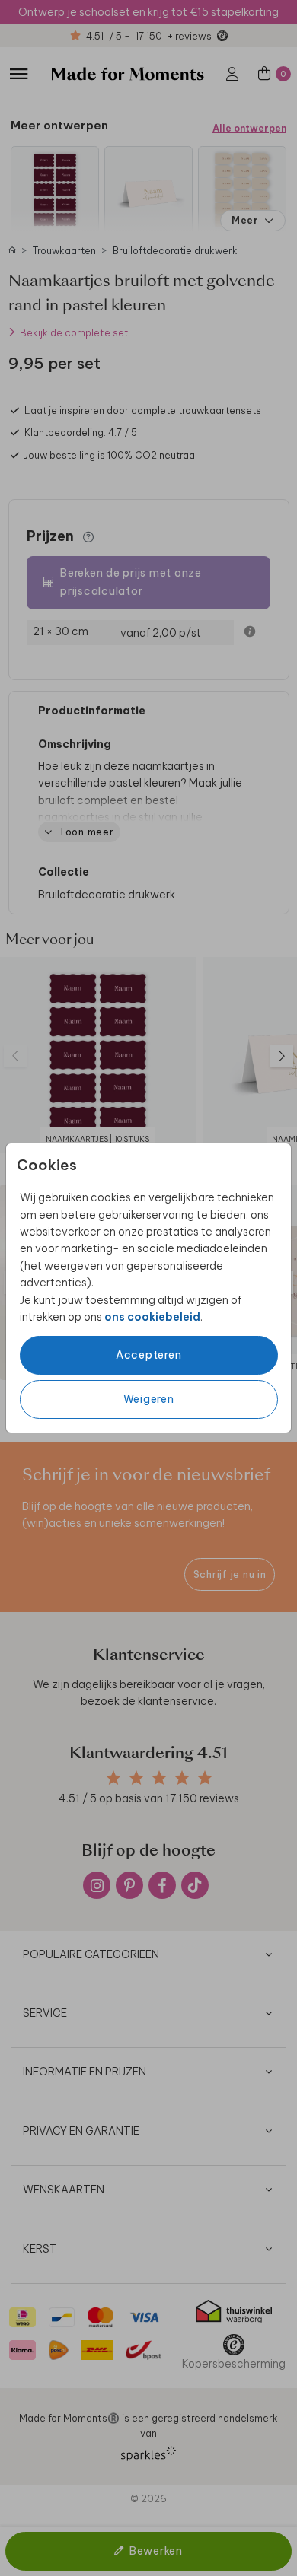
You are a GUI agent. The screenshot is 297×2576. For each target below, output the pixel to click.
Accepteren (149, 1355)
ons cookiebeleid (152, 1317)
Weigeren (149, 1399)
